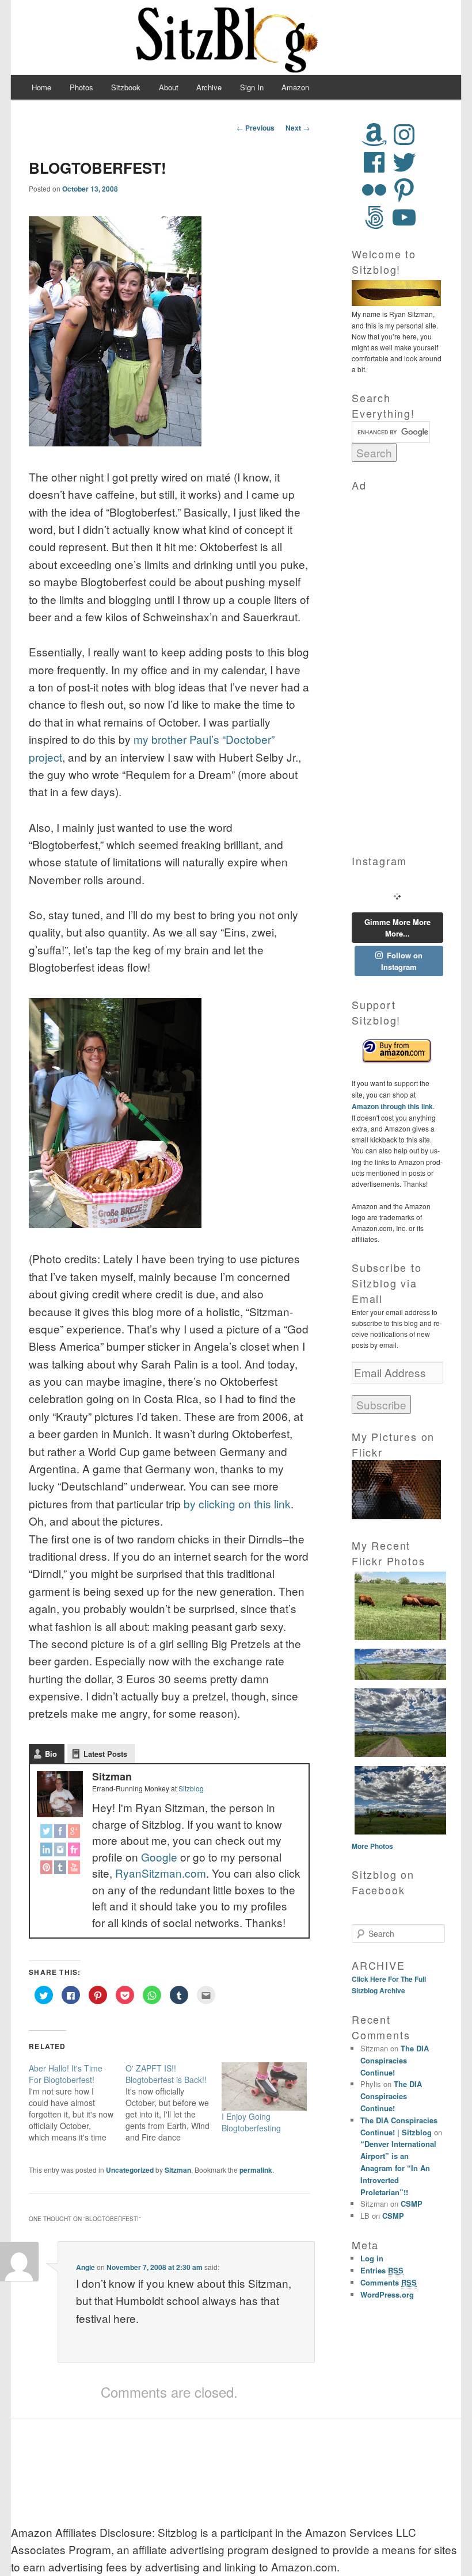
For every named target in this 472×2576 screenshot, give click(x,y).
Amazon (295, 87)
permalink (256, 2170)
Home (41, 87)
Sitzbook (126, 87)
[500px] (374, 217)
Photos (81, 87)
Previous (256, 128)
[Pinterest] (47, 1869)
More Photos (372, 1846)
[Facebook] (60, 1833)
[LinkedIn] (47, 1851)
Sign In (252, 87)
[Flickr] (73, 1851)
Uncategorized (130, 2170)
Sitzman (178, 2170)
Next (298, 128)
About (169, 87)
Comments (389, 2282)
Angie (85, 2267)
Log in (372, 2258)
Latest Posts (105, 1754)
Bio (51, 1754)
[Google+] (73, 1833)
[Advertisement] (397, 666)
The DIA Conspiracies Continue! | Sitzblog (399, 2126)
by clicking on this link (237, 1503)
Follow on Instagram (402, 961)
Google (159, 1857)
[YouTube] (73, 1869)
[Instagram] (60, 1851)
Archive (209, 87)
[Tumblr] (60, 1869)
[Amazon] (374, 135)
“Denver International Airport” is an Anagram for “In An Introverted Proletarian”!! (398, 2168)
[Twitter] (47, 1833)
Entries (382, 2270)
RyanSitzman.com (161, 1873)
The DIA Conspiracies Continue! (395, 2060)
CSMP (412, 2204)
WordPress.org (387, 2294)
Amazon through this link (392, 1106)
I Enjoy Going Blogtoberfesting (251, 2122)
